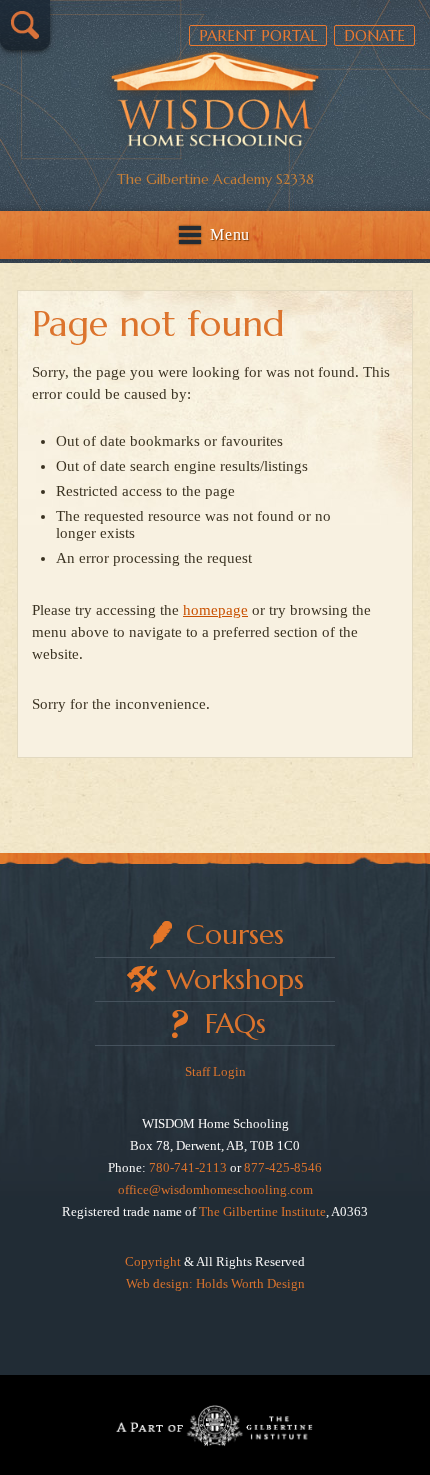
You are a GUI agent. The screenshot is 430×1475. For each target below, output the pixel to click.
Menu (230, 234)
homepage (215, 610)
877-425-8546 (283, 1167)
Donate (374, 35)
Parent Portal (258, 35)
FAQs (235, 1023)
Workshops (235, 979)
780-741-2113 (188, 1167)
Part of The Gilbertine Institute (215, 1425)
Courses (235, 934)
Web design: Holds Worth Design (215, 1283)
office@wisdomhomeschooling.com (215, 1189)
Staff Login (215, 1071)
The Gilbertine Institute (262, 1211)
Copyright (153, 1261)
